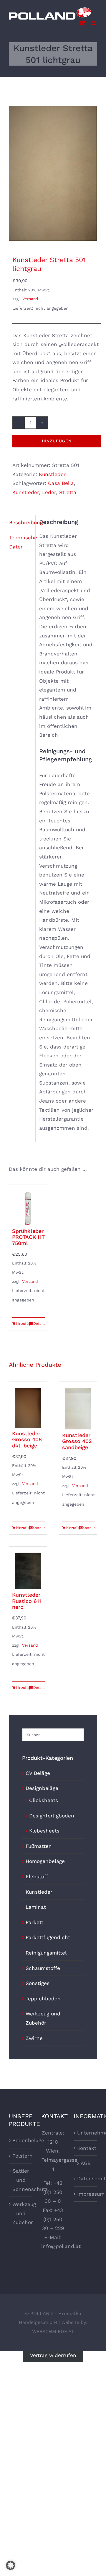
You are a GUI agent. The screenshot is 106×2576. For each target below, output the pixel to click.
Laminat (36, 1907)
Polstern (21, 2156)
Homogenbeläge (45, 1861)
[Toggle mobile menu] (94, 23)
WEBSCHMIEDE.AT (53, 2331)
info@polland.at (61, 2246)
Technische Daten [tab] (20, 542)
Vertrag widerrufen (53, 2356)
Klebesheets (44, 1831)
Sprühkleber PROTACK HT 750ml (28, 1237)
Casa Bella (61, 483)
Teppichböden (43, 1999)
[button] (11, 2565)
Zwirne (34, 2038)
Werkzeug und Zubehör (21, 2213)
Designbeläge (42, 1788)
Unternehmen (86, 2133)
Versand (30, 299)
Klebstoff (37, 1877)
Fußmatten (39, 1846)
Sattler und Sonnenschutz (21, 2180)
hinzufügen (57, 441)
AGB (86, 2163)
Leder (49, 492)
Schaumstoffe (43, 1968)
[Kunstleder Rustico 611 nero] (28, 1568)
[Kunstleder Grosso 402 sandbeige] (78, 1406)
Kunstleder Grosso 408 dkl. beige (27, 1439)
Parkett (34, 1922)
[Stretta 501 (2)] (53, 174)
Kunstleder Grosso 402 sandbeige (77, 1441)
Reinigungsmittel (46, 1953)
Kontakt (86, 2148)
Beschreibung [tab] (20, 522)
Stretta (68, 492)
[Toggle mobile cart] (82, 23)
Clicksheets (44, 1800)
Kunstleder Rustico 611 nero (26, 1601)
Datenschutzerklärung (86, 2179)
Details (39, 1324)
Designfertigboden (52, 1816)
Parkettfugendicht (48, 1937)
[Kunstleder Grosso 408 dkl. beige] (28, 1405)
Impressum (86, 2194)
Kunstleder (52, 474)
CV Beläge (38, 1773)
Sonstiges (38, 1983)
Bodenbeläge (21, 2140)
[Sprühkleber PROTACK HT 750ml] (28, 1205)
